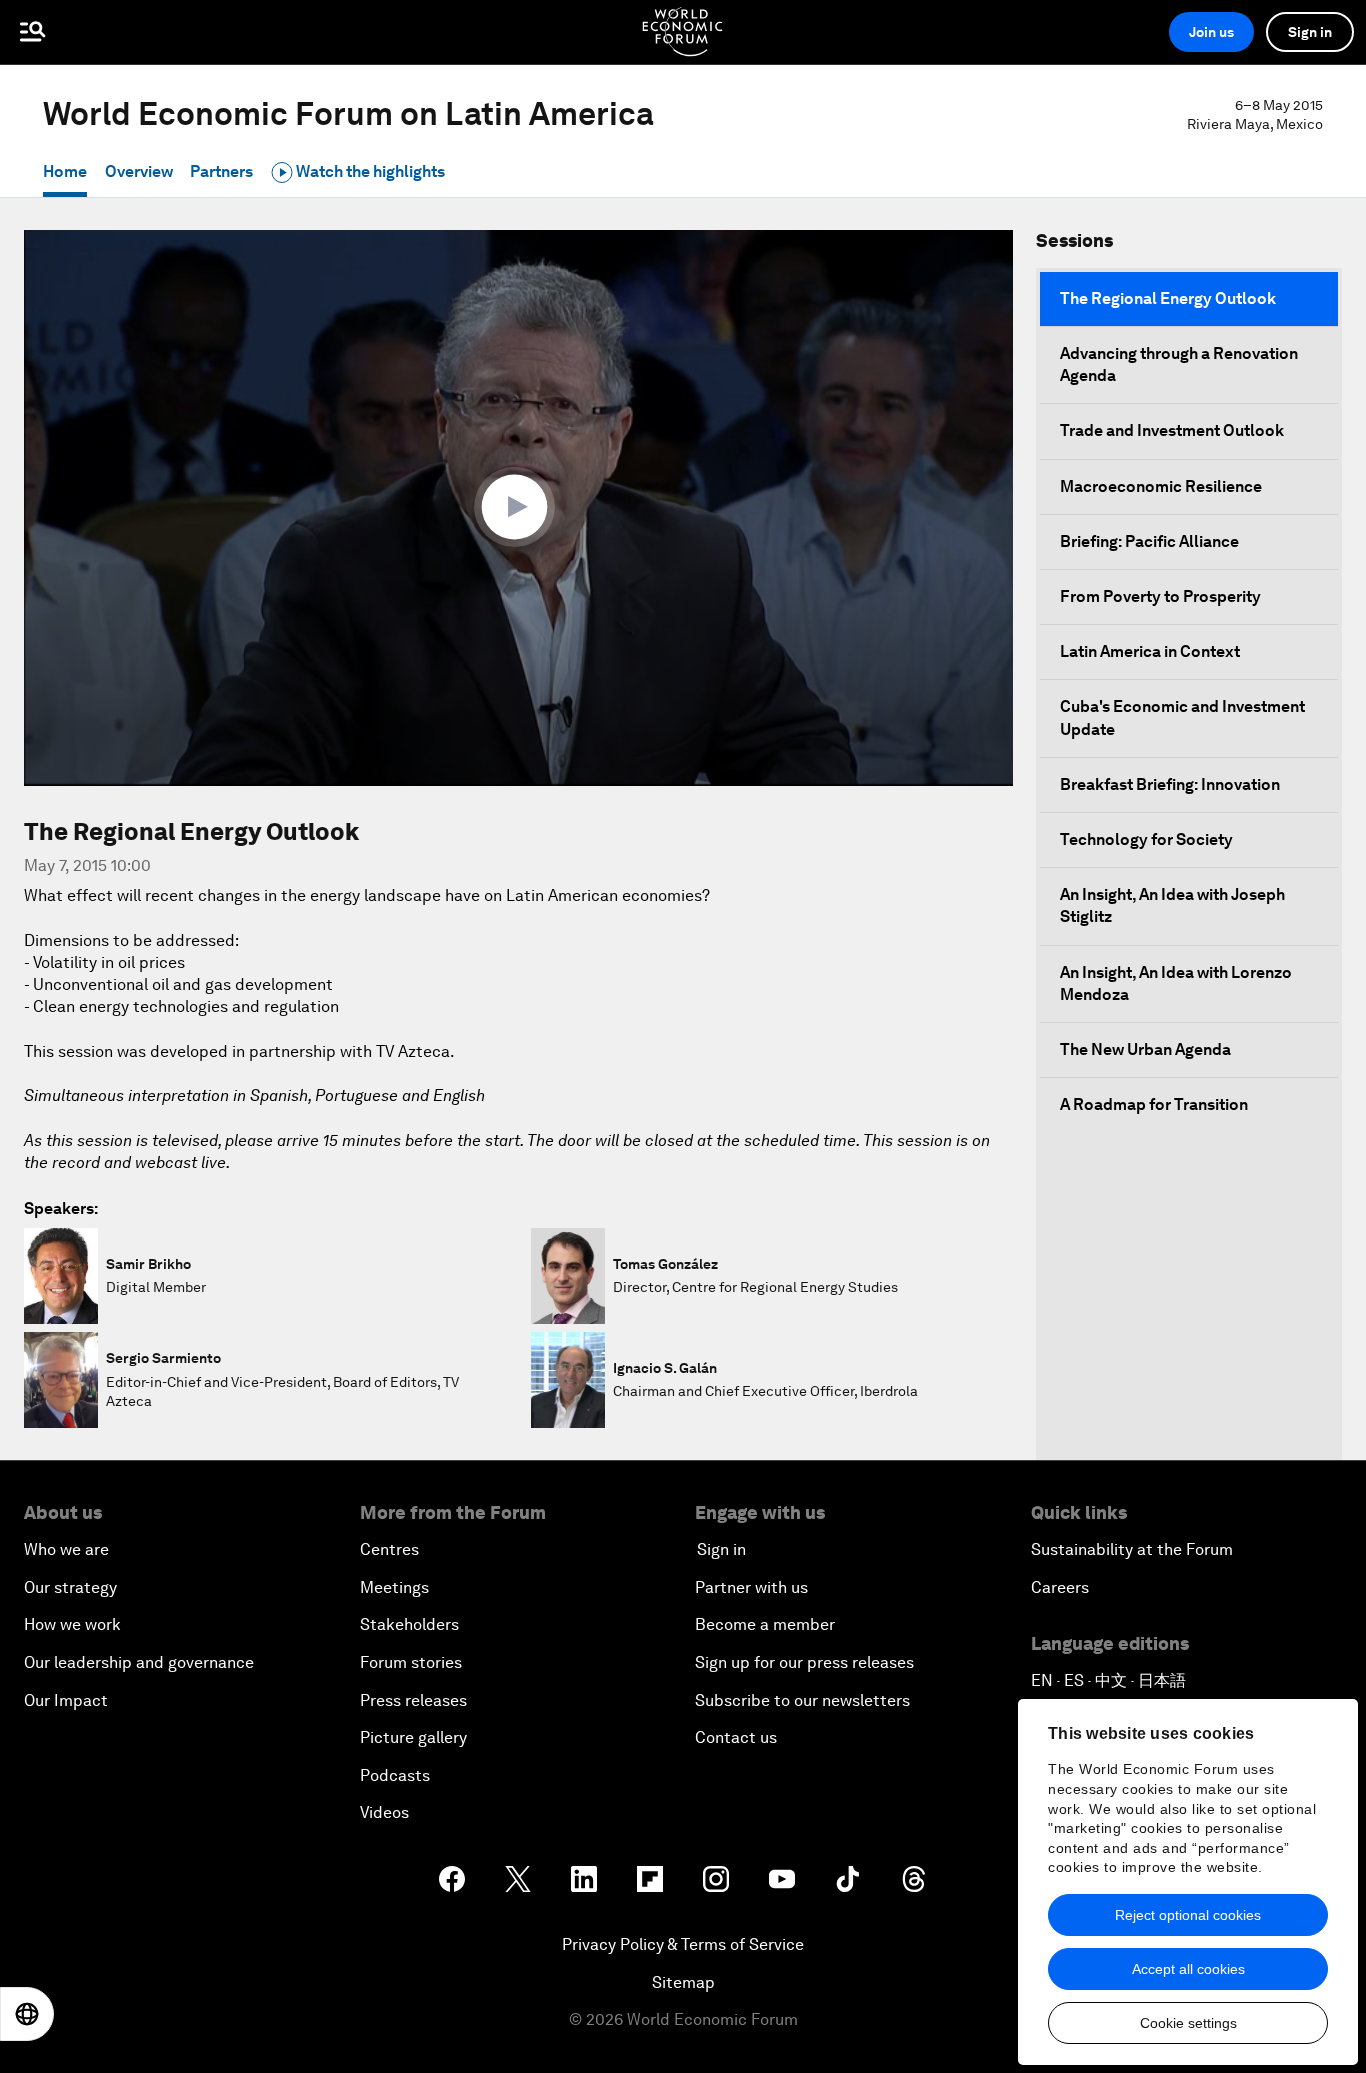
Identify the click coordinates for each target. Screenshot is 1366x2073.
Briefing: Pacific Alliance (1149, 541)
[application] (518, 508)
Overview (139, 171)
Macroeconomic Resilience (1161, 486)
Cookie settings (1188, 2023)
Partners (221, 171)
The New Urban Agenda (1145, 1049)
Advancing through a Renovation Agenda (1179, 364)
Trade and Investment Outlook (1172, 430)
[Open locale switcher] (27, 2014)
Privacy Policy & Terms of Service (683, 1944)
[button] (519, 507)
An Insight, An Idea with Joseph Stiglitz (1172, 905)
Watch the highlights (369, 171)
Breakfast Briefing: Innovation (1170, 784)
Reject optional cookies (1188, 1915)
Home (65, 171)
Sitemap (683, 1982)
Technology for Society (1146, 839)
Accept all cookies (1188, 1969)
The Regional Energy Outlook (1168, 298)
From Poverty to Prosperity (1160, 596)
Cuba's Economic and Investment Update (1182, 717)
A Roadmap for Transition (1154, 1104)
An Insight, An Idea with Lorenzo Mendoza (1176, 983)
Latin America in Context (1150, 651)
